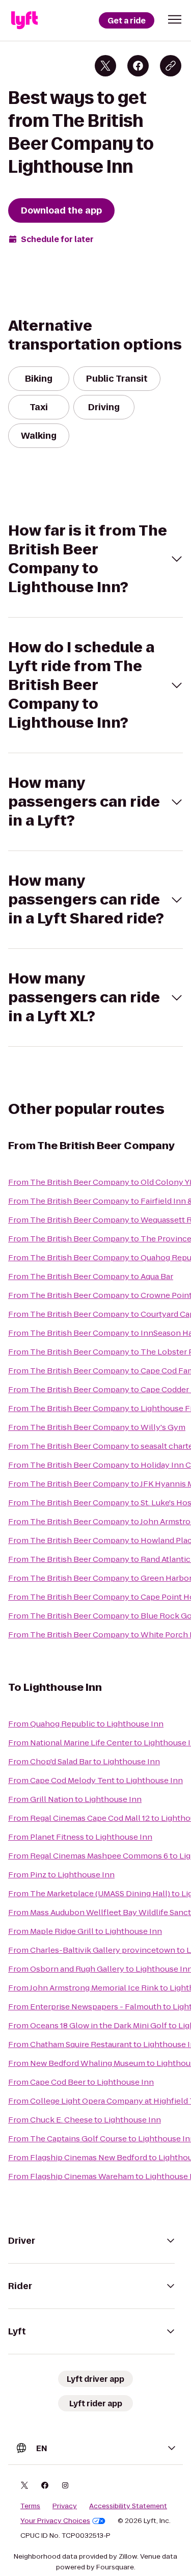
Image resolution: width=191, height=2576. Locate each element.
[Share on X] (105, 66)
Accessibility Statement (128, 2506)
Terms (30, 2506)
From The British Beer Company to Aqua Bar (91, 1276)
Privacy (65, 2506)
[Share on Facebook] (138, 66)
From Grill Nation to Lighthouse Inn (75, 1799)
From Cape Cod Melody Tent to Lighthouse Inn (95, 1780)
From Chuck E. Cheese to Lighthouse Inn (85, 2120)
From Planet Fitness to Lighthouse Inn (80, 1837)
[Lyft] (24, 20)
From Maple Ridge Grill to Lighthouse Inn (85, 1931)
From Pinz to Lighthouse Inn (61, 1875)
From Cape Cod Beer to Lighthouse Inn (81, 2082)
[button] (175, 19)
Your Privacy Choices (55, 2521)
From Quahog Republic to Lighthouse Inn (86, 1724)
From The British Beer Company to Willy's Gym (97, 1427)
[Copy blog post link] (171, 66)
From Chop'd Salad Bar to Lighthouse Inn (84, 1761)
